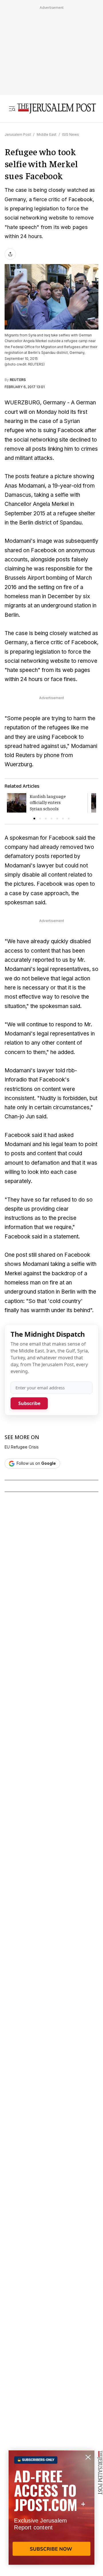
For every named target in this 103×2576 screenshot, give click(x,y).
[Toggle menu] (12, 109)
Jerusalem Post (18, 134)
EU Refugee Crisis (22, 1447)
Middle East (46, 134)
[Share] (10, 254)
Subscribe (29, 1403)
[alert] (51, 2510)
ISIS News (71, 134)
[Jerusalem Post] (57, 109)
